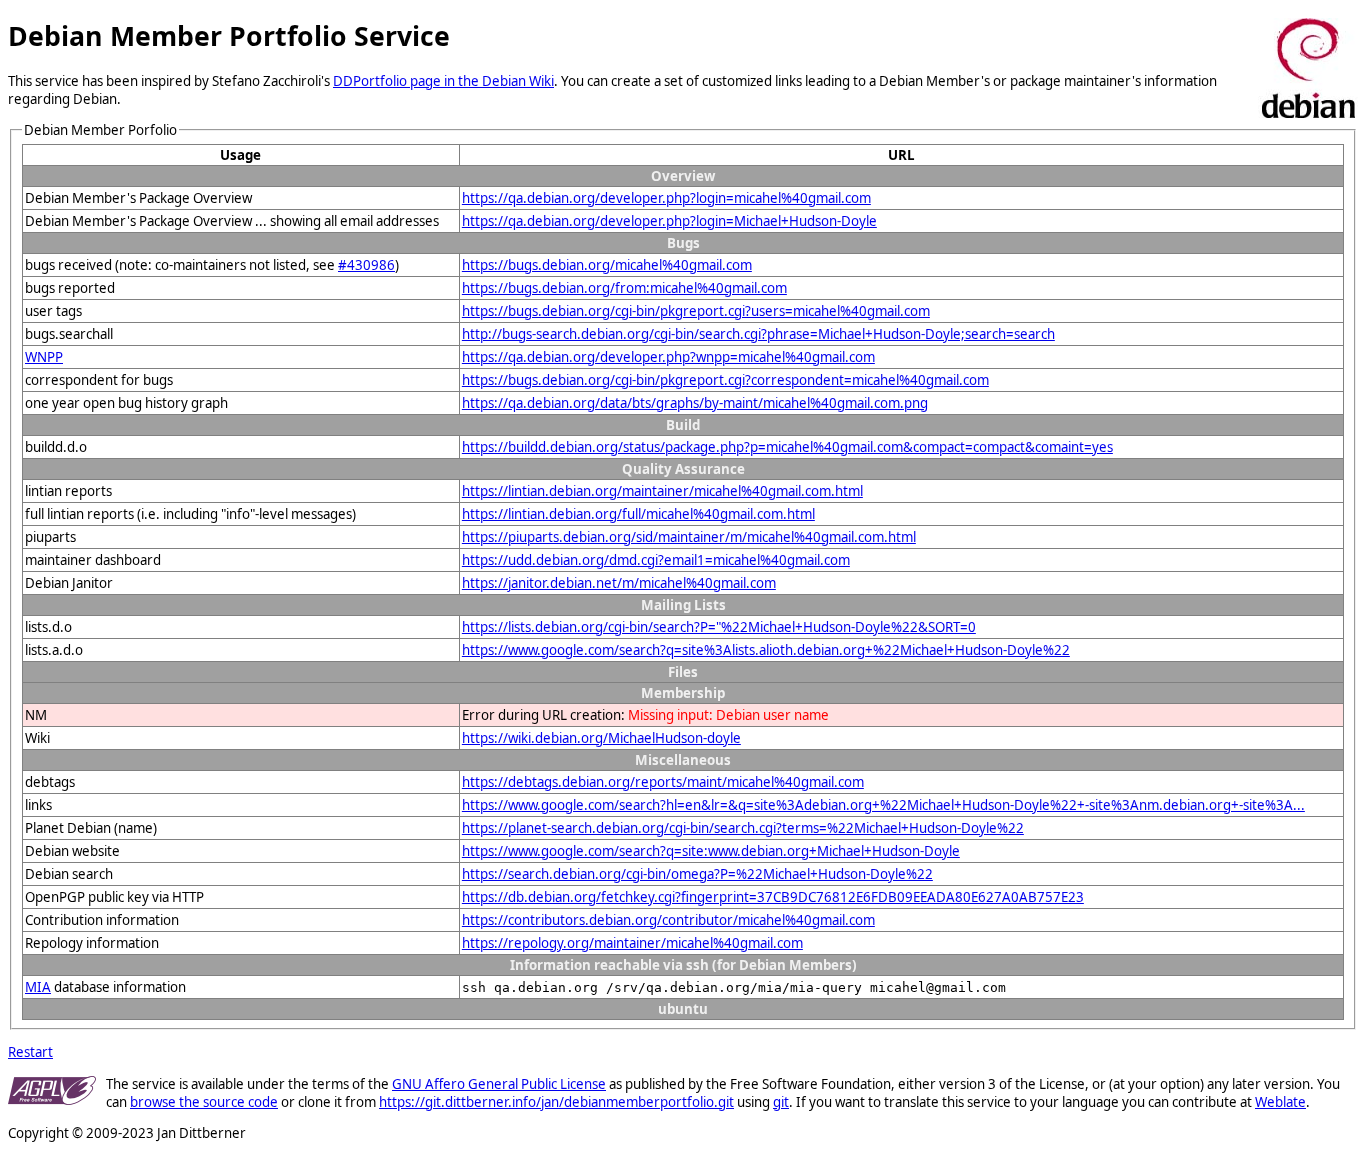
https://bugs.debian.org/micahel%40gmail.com (607, 265)
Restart (30, 1052)
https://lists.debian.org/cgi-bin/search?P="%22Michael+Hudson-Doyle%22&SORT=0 (719, 627)
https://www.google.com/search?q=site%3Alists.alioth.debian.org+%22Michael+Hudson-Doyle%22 (766, 650)
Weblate (1280, 1102)
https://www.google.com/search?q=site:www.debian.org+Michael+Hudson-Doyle (711, 851)
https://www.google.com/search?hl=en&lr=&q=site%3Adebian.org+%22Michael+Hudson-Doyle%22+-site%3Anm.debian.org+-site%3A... (883, 805)
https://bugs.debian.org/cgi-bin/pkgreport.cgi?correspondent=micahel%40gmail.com (725, 380)
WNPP (44, 357)
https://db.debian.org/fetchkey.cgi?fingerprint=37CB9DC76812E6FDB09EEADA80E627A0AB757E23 (773, 897)
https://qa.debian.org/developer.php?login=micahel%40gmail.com (666, 198)
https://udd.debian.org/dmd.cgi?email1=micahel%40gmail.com (656, 560)
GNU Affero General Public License (499, 1084)
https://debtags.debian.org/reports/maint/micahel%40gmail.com (663, 782)
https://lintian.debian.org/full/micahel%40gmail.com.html (638, 514)
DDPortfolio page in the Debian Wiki (443, 81)
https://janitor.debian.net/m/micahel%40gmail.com (619, 583)
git (781, 1102)
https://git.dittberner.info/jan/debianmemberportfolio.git (556, 1102)
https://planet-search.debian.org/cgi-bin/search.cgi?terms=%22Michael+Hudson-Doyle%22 (743, 828)
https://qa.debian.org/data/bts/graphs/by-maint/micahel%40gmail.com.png (695, 403)
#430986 (366, 265)
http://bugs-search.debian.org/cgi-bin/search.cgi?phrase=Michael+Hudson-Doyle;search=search (758, 334)
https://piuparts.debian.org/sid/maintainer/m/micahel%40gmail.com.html (689, 537)
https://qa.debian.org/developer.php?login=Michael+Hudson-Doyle (669, 221)
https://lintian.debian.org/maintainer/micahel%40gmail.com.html (662, 491)
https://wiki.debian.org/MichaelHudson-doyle (601, 738)
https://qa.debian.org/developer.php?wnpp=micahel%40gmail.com (668, 357)
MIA (38, 987)
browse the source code (204, 1102)
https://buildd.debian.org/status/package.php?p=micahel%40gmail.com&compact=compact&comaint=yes (787, 447)
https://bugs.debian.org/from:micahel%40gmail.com (624, 288)
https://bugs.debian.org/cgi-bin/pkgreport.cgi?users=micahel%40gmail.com (696, 311)
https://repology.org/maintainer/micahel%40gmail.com (632, 943)
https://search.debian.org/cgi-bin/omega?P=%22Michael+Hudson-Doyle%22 (697, 874)
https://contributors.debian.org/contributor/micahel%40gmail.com (668, 920)
